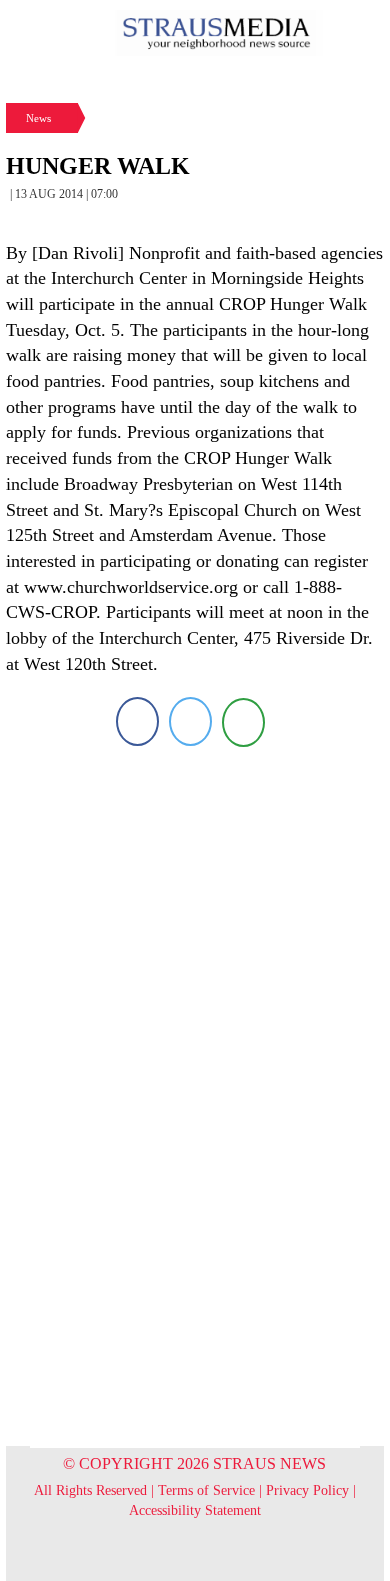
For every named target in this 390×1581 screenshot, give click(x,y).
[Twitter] (190, 721)
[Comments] (243, 721)
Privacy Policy (307, 1490)
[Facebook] (137, 721)
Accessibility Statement (195, 1510)
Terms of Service (206, 1490)
